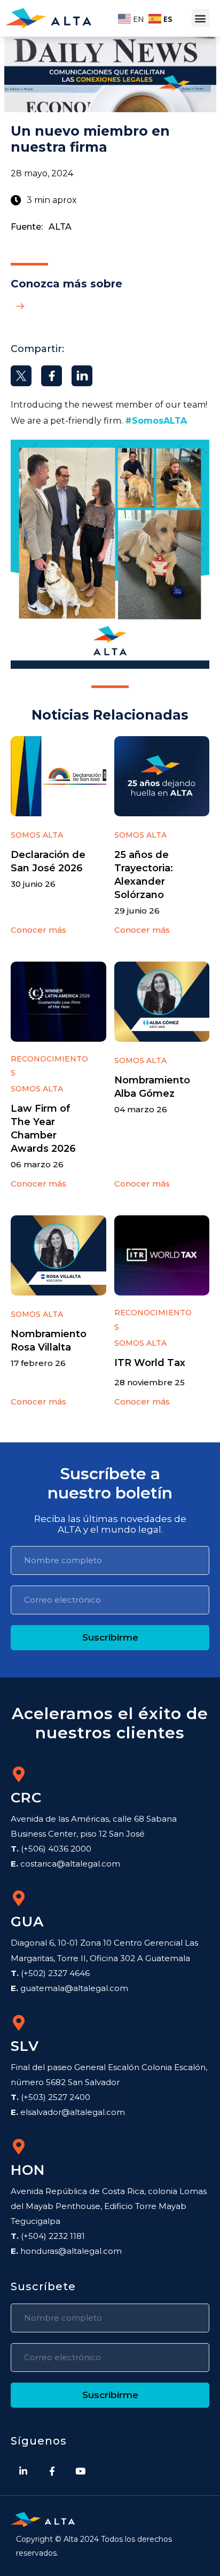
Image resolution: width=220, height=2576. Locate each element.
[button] (201, 18)
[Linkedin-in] (23, 2471)
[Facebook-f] (52, 2471)
